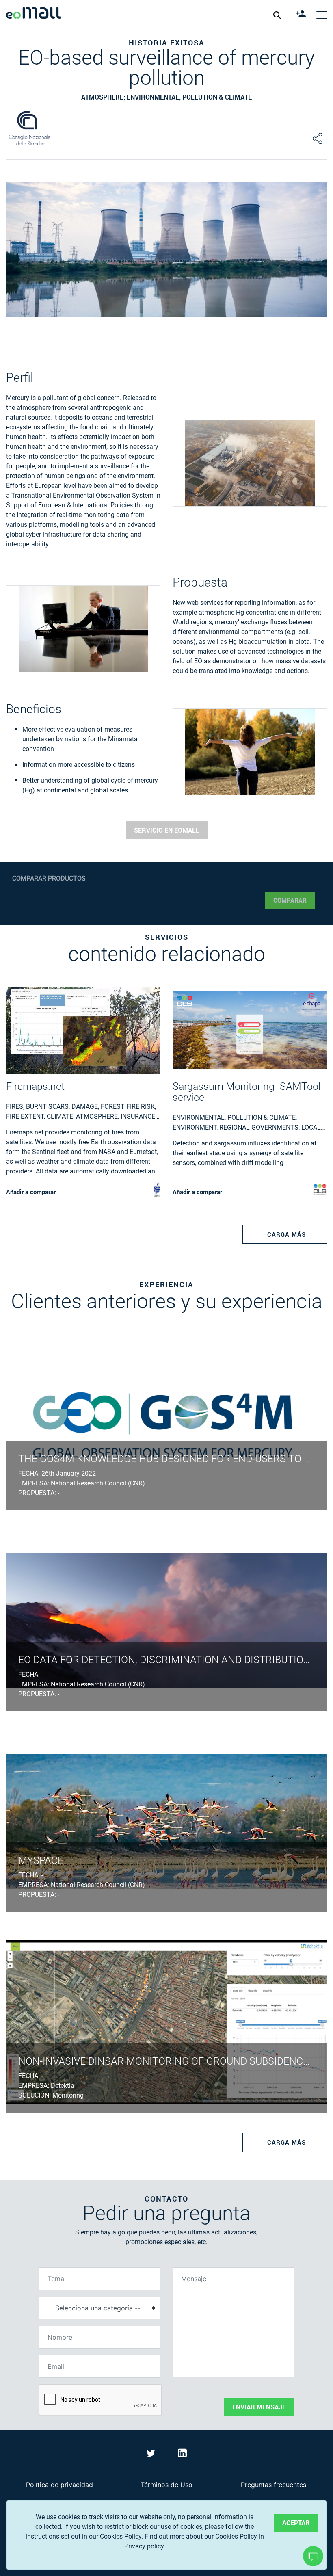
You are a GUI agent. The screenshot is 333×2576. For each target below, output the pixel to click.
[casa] (34, 14)
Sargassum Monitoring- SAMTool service (247, 1092)
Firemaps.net (35, 1086)
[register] (302, 15)
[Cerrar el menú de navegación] (322, 15)
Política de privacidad (59, 2485)
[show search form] (278, 15)
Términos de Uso (166, 2485)
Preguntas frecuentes (274, 2485)
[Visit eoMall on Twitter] (152, 2455)
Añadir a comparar (31, 1192)
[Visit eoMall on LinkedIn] (182, 2455)
